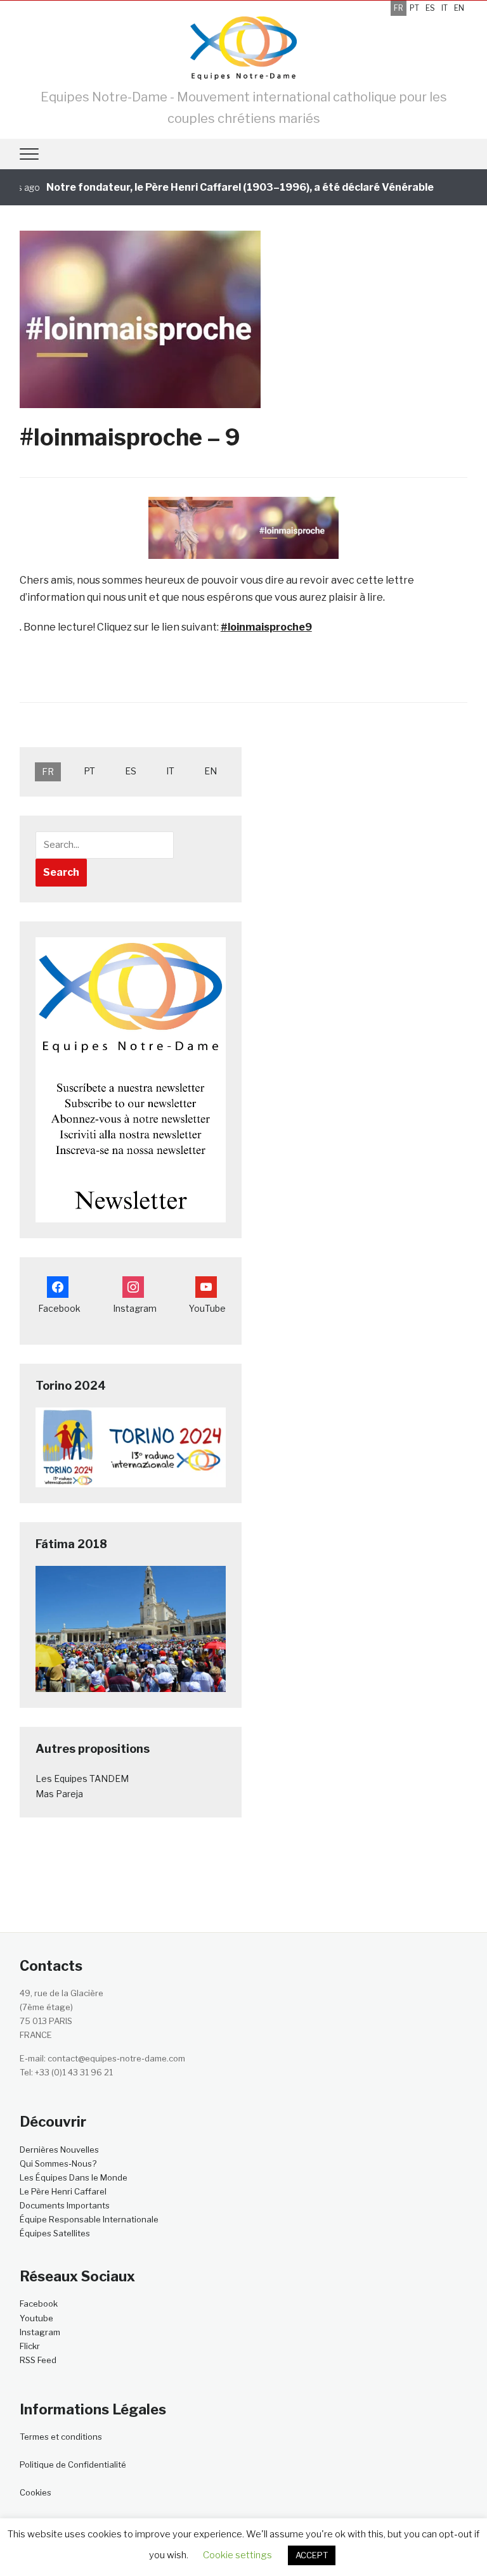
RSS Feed (38, 2360)
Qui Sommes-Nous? (58, 2163)
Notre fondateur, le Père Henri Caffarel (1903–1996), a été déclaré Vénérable (217, 187)
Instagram (40, 2332)
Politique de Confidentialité (73, 2464)
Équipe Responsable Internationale (89, 2219)
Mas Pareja (59, 1794)
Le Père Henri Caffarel (63, 2191)
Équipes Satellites (55, 2233)
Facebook (39, 2304)
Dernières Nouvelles (59, 2150)
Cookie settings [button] (237, 2555)
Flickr (30, 2346)
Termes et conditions (61, 2437)
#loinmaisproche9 (266, 627)
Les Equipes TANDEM (82, 1778)
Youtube (36, 2318)
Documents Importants (65, 2205)
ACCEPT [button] (312, 2555)
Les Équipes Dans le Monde (74, 2177)
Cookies (36, 2492)
